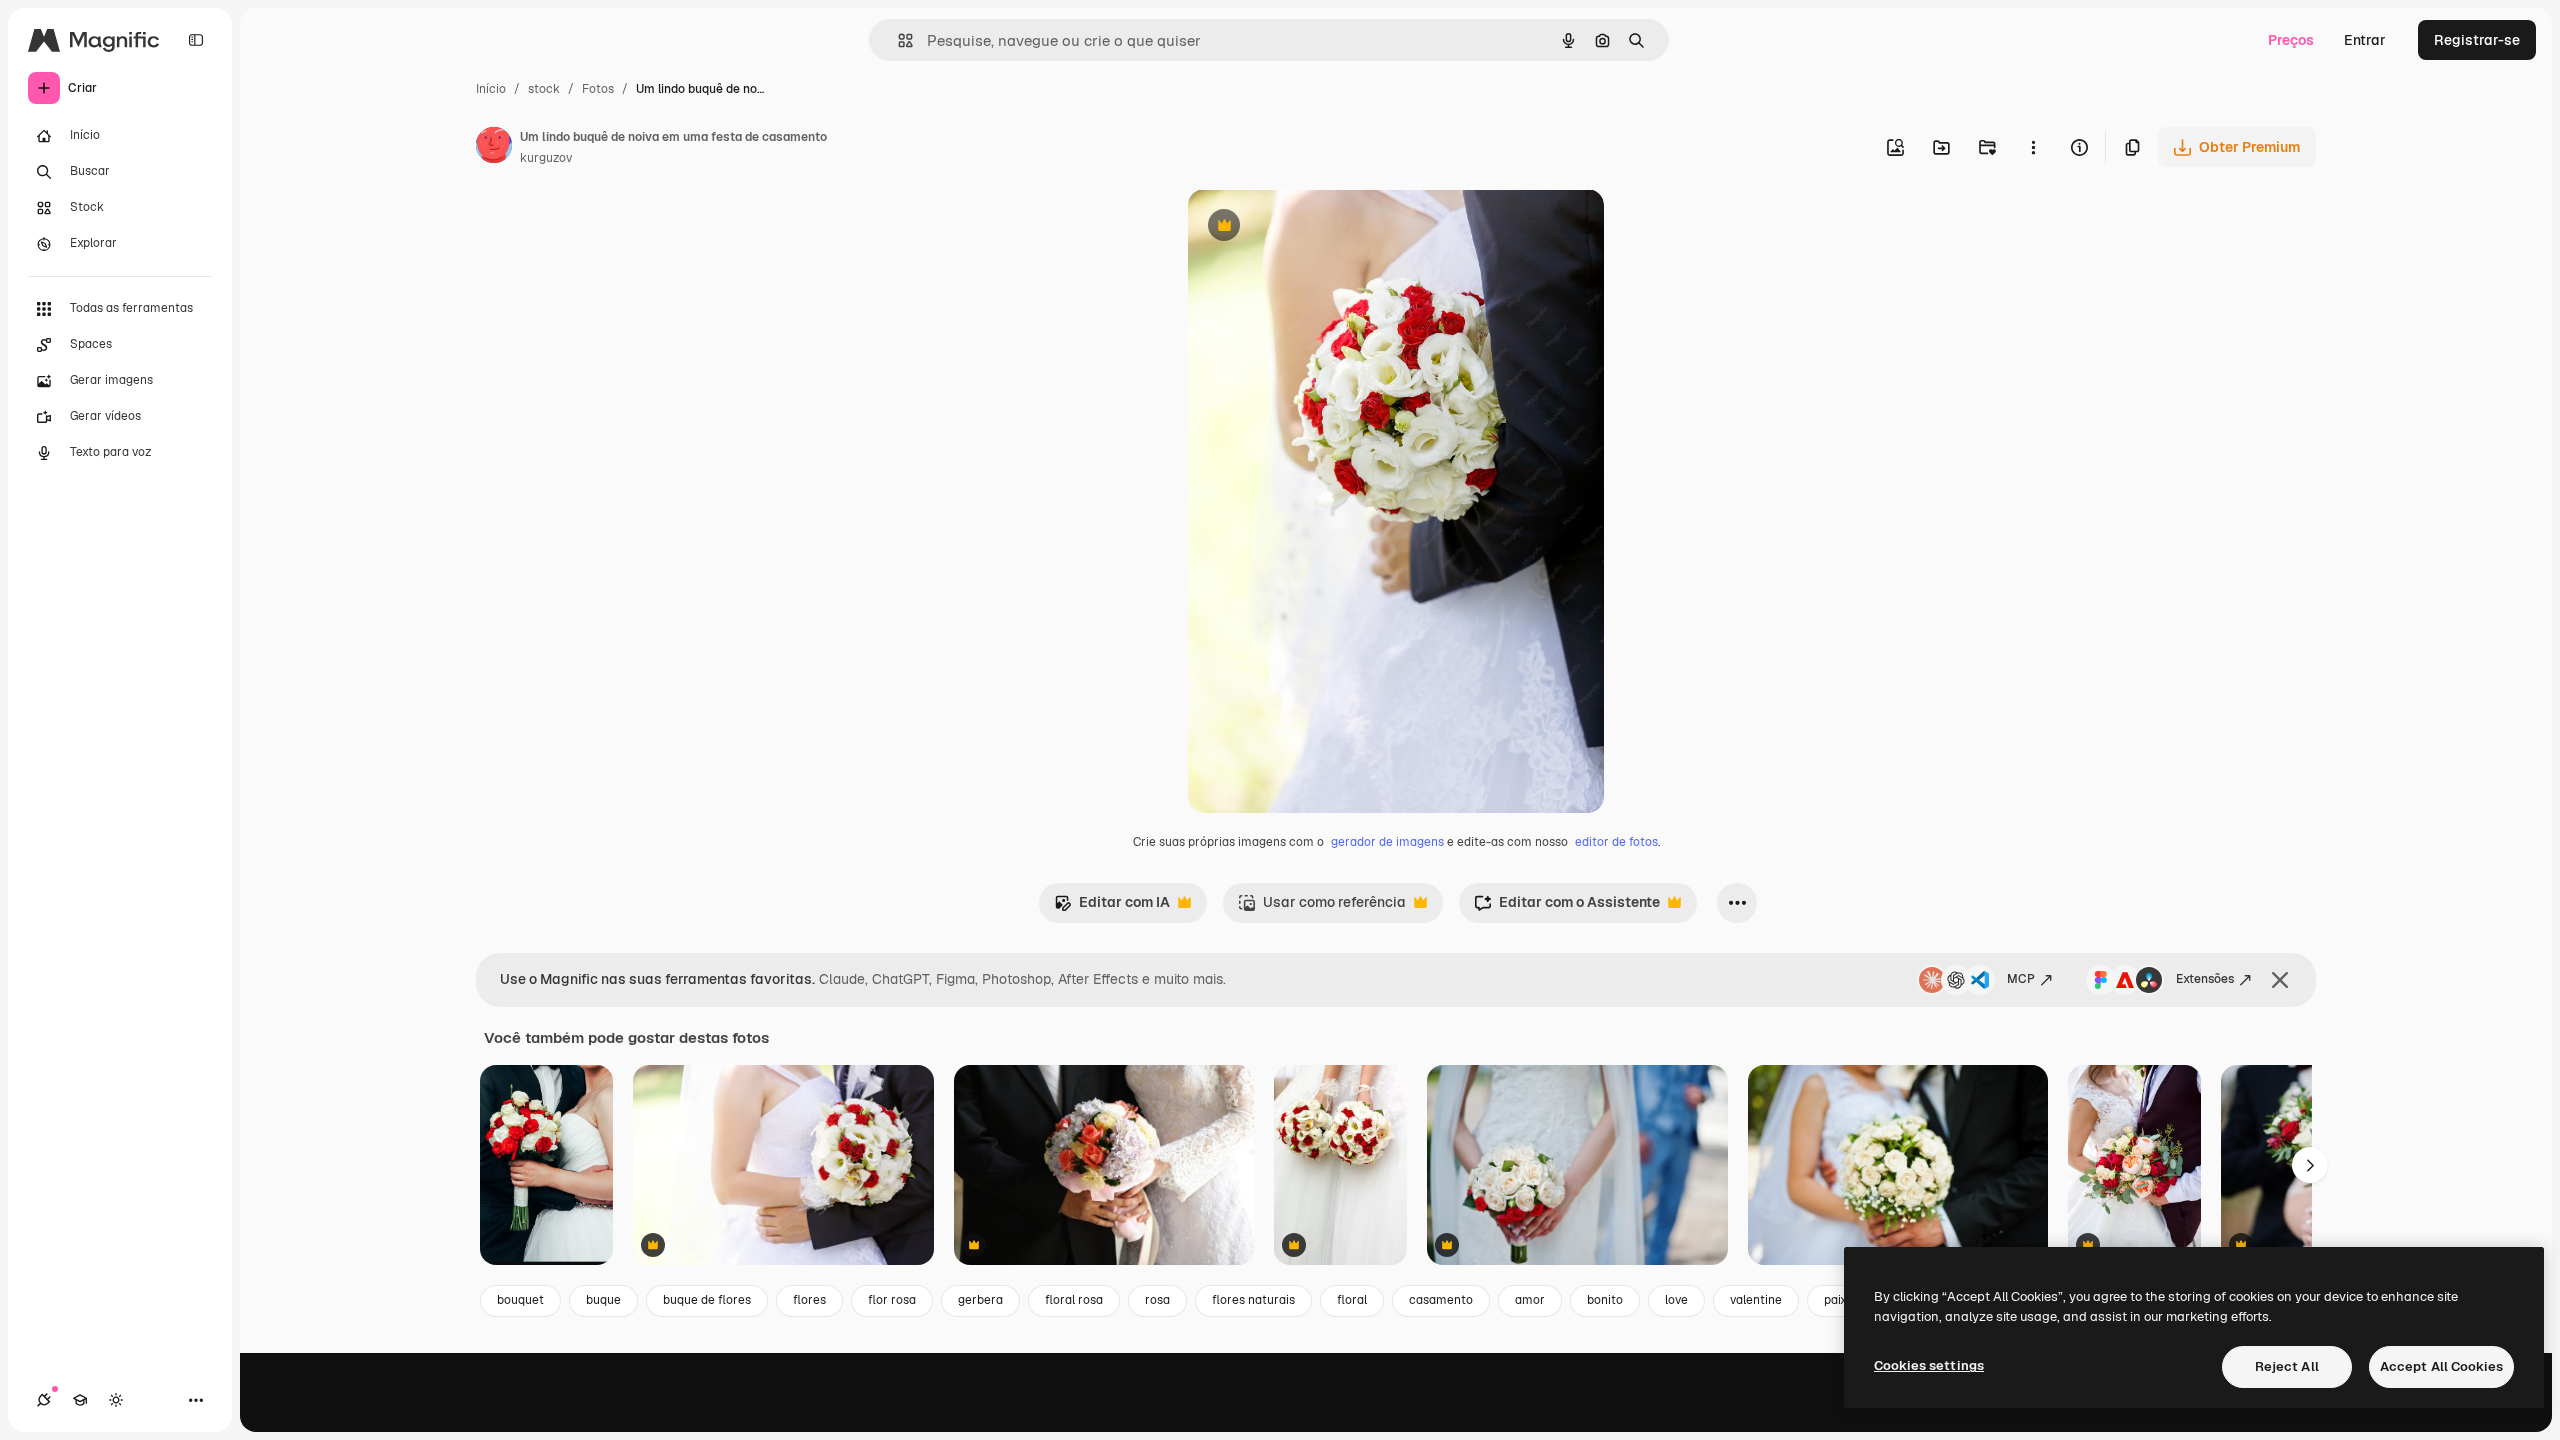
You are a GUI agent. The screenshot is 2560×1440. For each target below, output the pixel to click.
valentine (1756, 1300)
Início (491, 89)
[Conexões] (44, 1400)
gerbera (980, 1300)
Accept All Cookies (2441, 1366)
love (1676, 1300)
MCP (2021, 979)
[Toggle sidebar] (196, 40)
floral (1352, 1300)
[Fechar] (2280, 980)
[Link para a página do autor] (494, 148)
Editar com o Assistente (1567, 907)
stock (544, 89)
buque (603, 1300)
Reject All (2287, 1366)
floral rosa (1074, 1300)
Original (1316, 227)
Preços (2291, 40)
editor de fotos (1616, 842)
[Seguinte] (2310, 1165)
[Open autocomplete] (897, 40)
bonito (1605, 1300)
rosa (1157, 1300)
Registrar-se (2477, 40)
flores (809, 1300)
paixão (1842, 1300)
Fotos (598, 89)
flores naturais (1253, 1300)
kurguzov (546, 158)
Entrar (2365, 40)
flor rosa (892, 1300)
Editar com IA (1112, 907)
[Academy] (80, 1400)
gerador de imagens (1387, 842)
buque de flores (707, 1300)
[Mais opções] (2033, 147)
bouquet (520, 1300)
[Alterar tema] (116, 1400)
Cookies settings (1929, 1365)
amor (1530, 1300)
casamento (1441, 1300)
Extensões (2205, 979)
